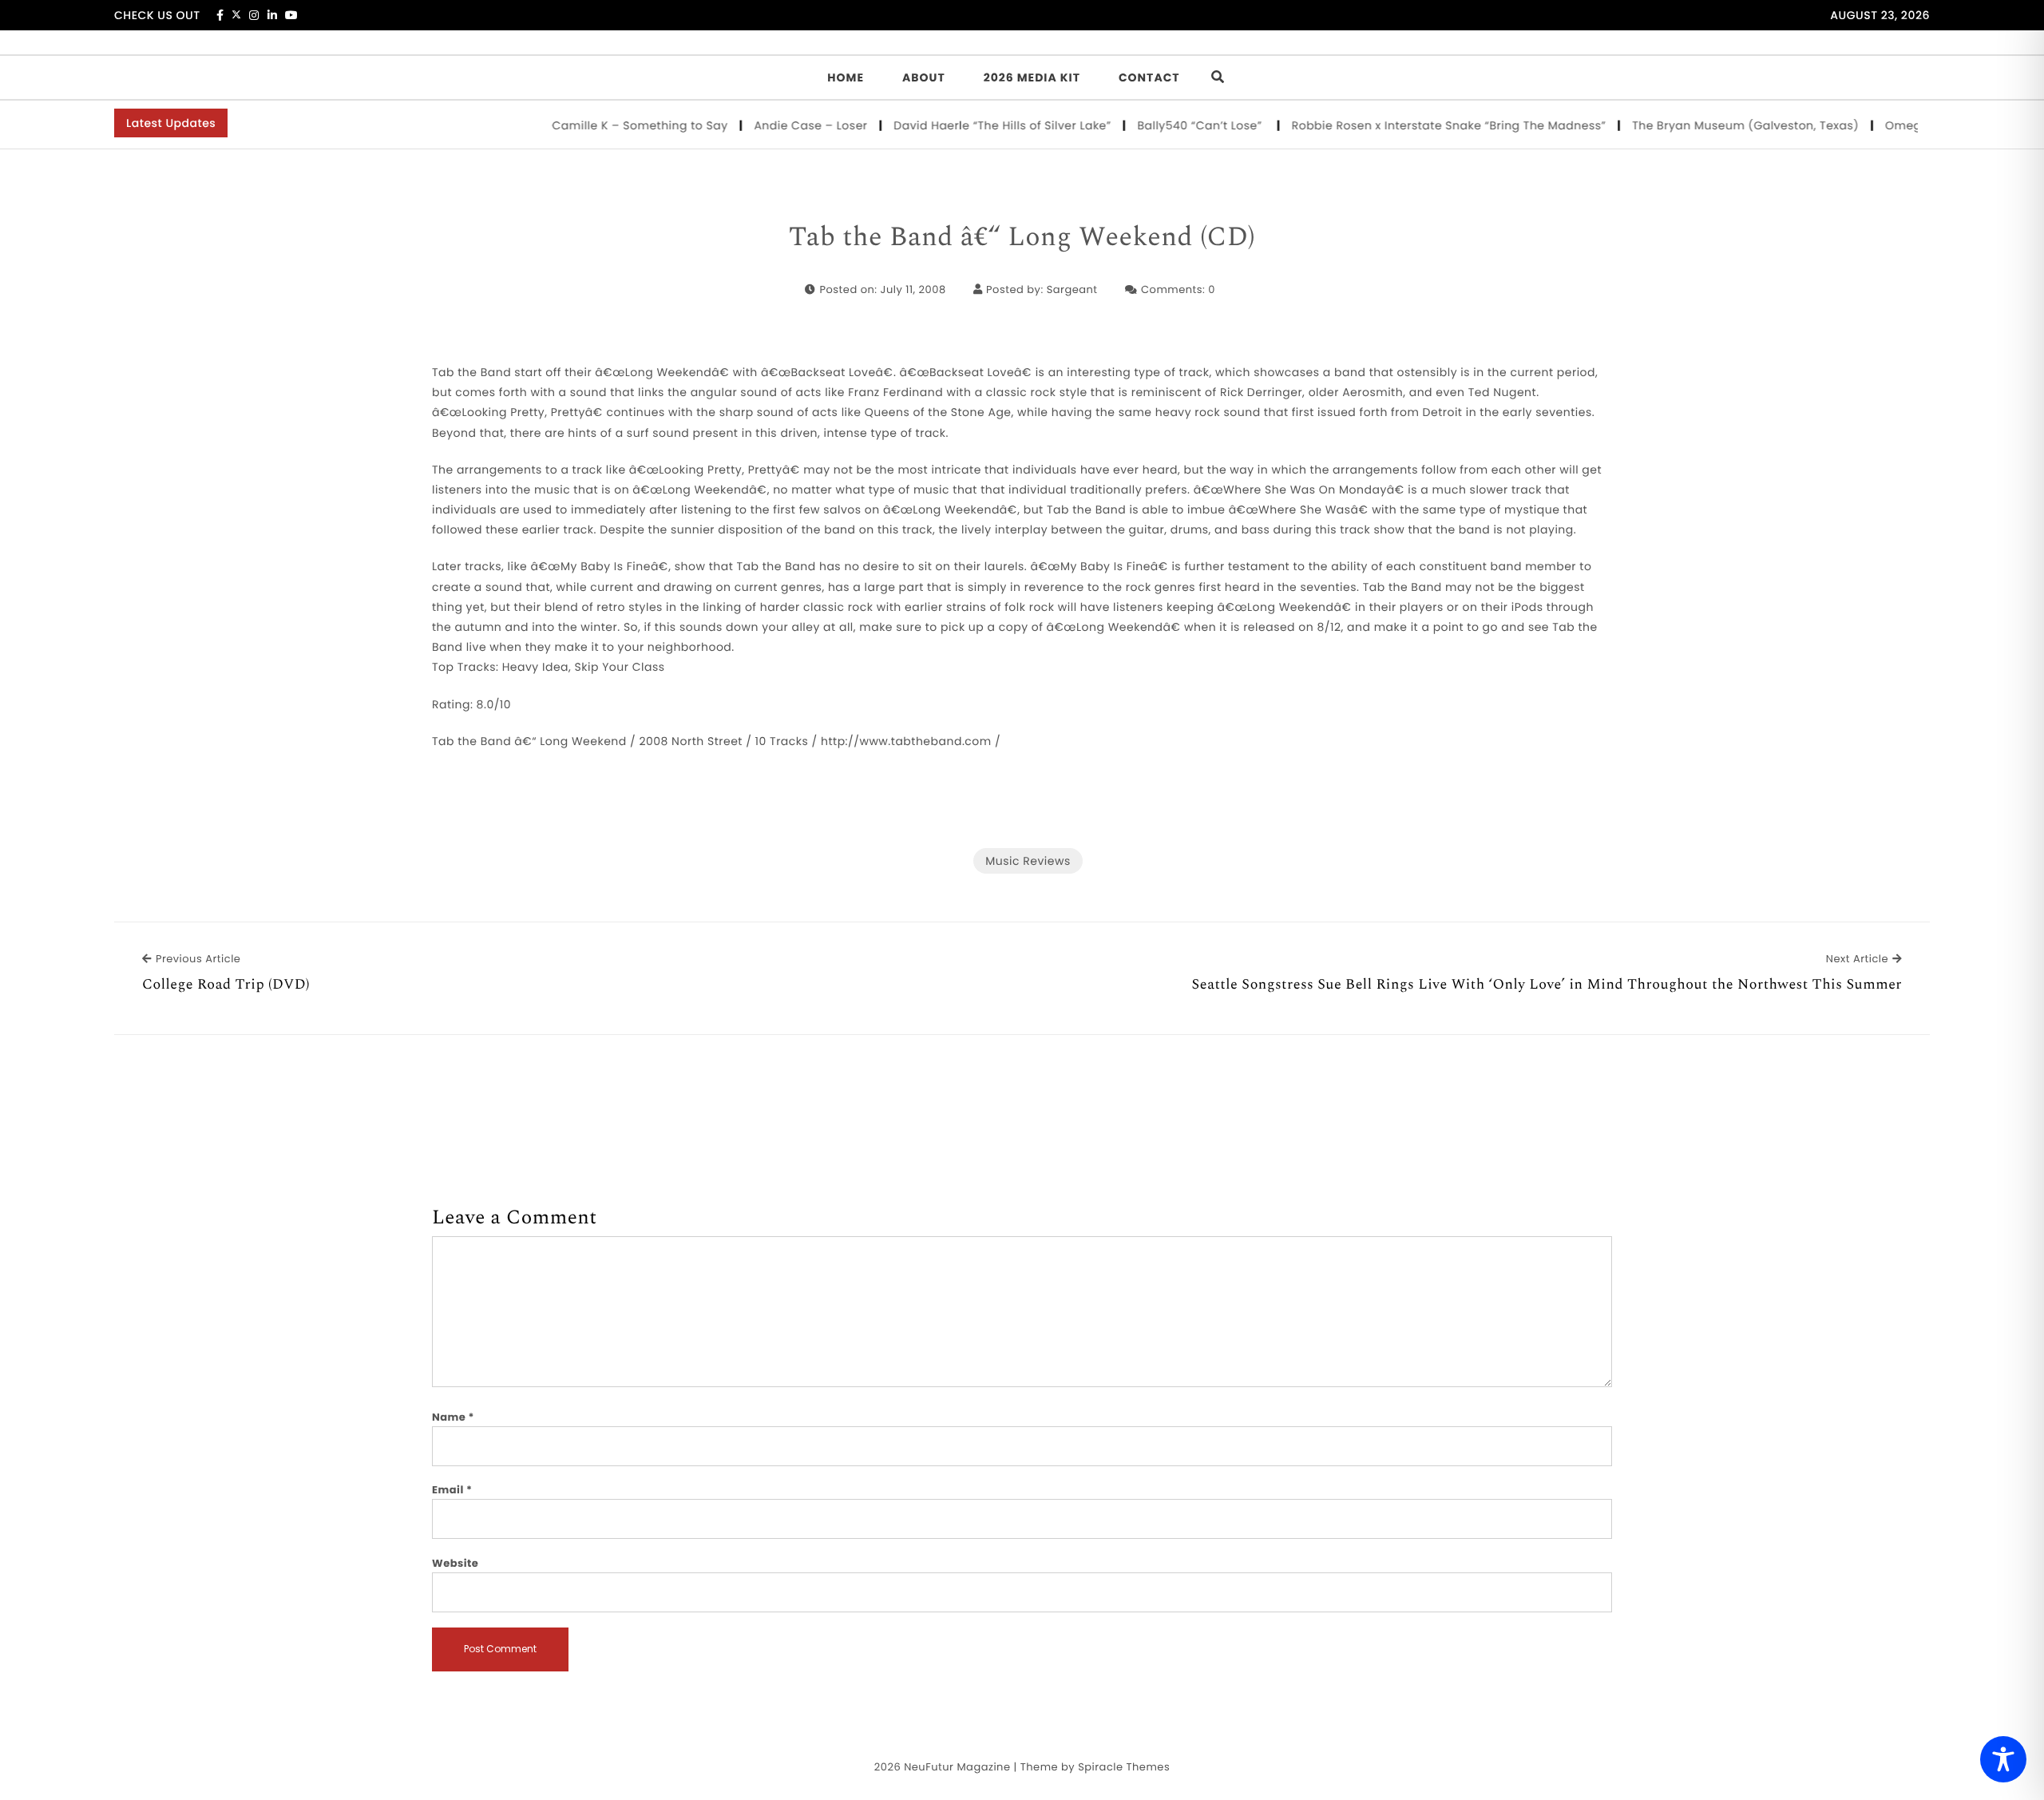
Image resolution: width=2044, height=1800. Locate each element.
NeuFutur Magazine (957, 1767)
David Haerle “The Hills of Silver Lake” (971, 125)
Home (846, 77)
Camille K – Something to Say (609, 125)
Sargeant (1072, 289)
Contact (1149, 77)
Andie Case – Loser (780, 125)
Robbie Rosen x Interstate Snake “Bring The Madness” (1417, 125)
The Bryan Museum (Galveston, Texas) (1715, 125)
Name (453, 1417)
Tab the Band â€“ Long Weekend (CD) (1022, 238)
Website (455, 1563)
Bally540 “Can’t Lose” (1170, 125)
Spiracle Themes (1124, 1767)
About (924, 77)
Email (452, 1490)
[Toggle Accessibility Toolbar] (2003, 1759)
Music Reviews (1028, 861)
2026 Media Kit (1032, 77)
